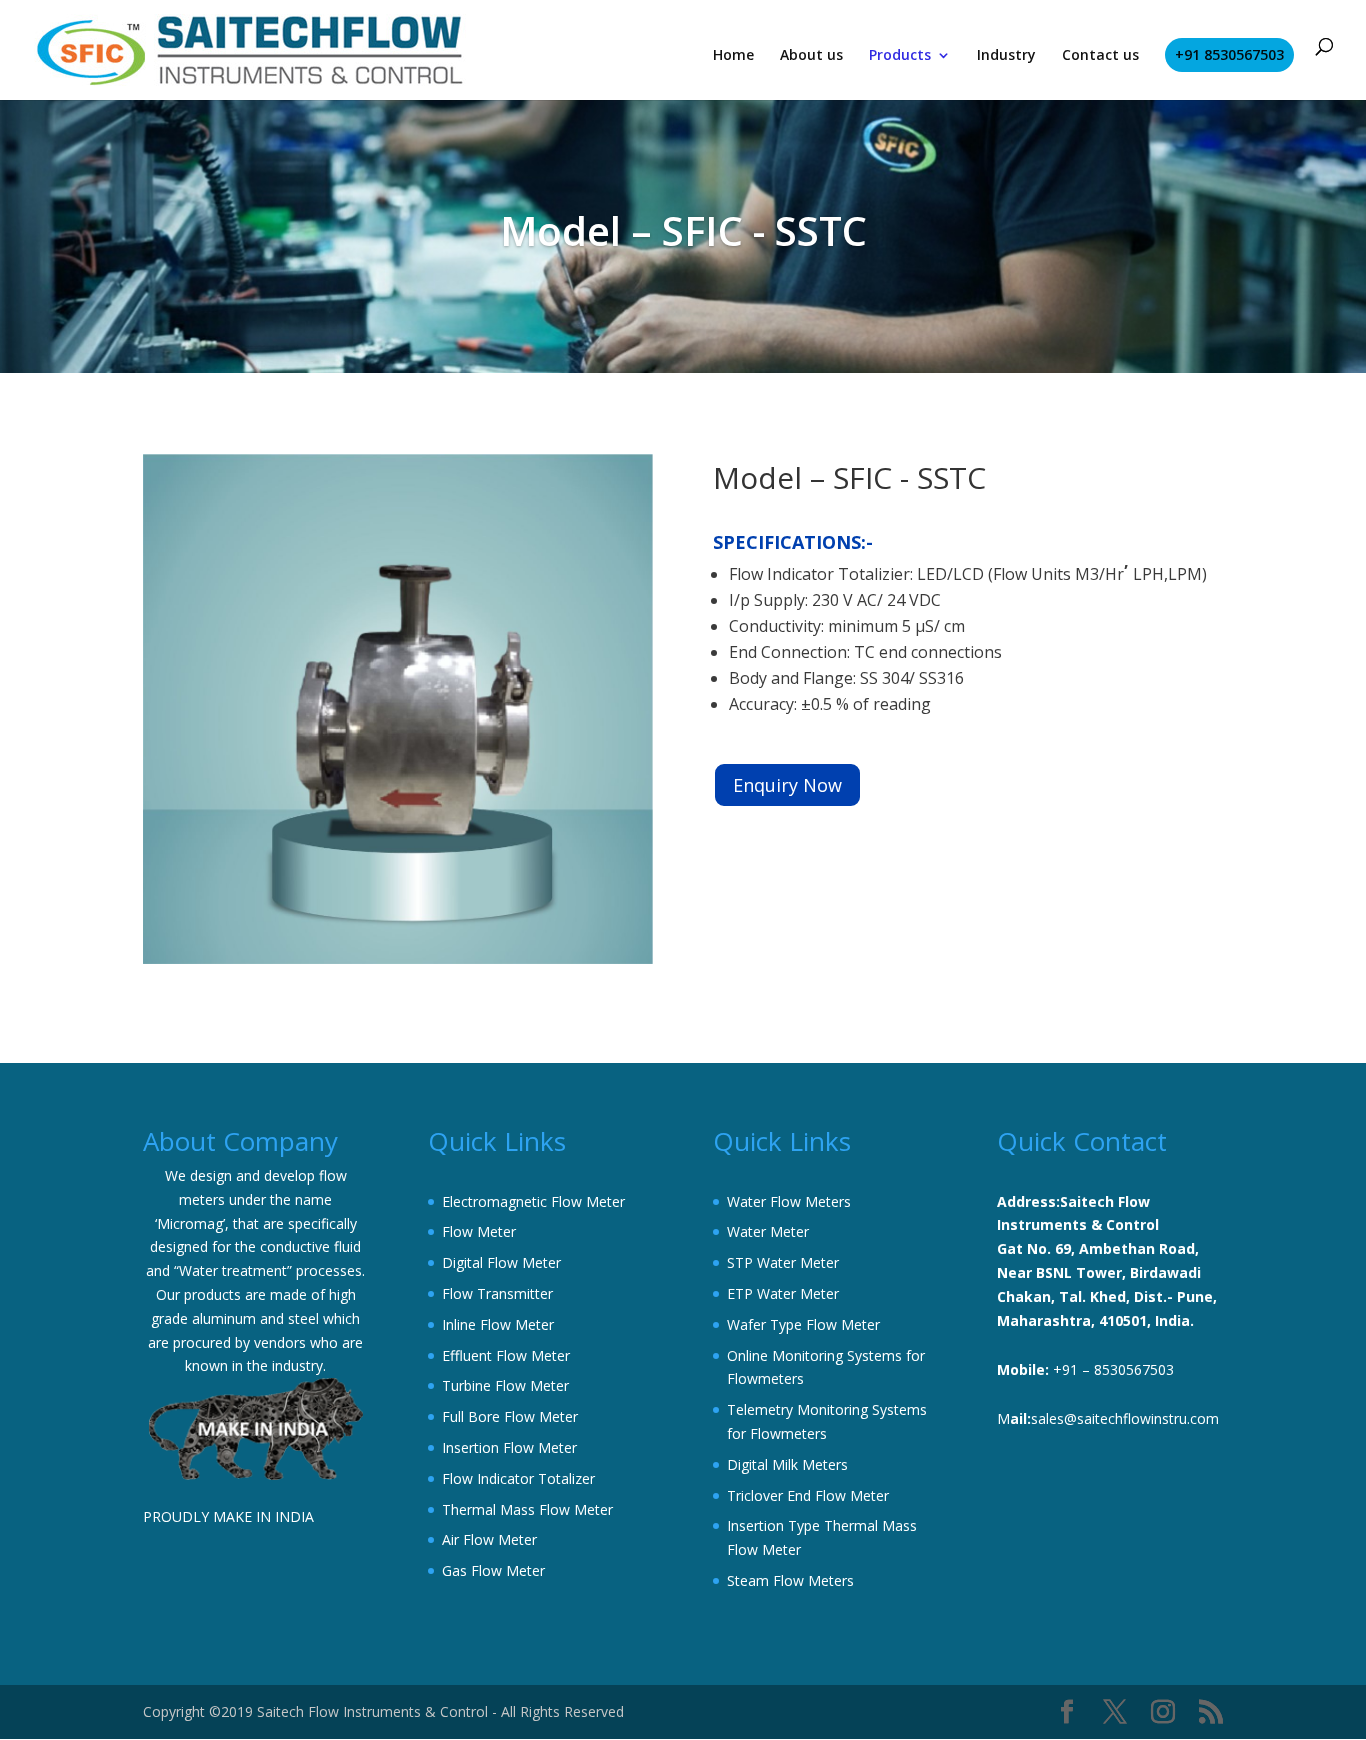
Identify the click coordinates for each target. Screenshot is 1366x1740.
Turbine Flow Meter (505, 1385)
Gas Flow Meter (493, 1570)
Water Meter (768, 1231)
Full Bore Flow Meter (510, 1416)
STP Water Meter (783, 1262)
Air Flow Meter (489, 1539)
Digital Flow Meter (501, 1262)
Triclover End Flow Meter (808, 1495)
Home (733, 56)
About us (811, 56)
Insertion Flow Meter (509, 1447)
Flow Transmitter (497, 1293)
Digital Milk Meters (787, 1464)
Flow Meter (479, 1231)
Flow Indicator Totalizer (518, 1478)
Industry (1006, 56)
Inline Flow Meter (498, 1324)
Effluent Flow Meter (506, 1355)
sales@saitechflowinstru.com (1125, 1418)
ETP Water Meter (783, 1293)
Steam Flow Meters (790, 1580)
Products (900, 56)
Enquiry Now (787, 785)
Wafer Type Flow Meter (803, 1324)
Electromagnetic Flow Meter (533, 1201)
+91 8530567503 (1229, 54)
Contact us (1100, 56)
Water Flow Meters (789, 1201)
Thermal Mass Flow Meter (527, 1509)
